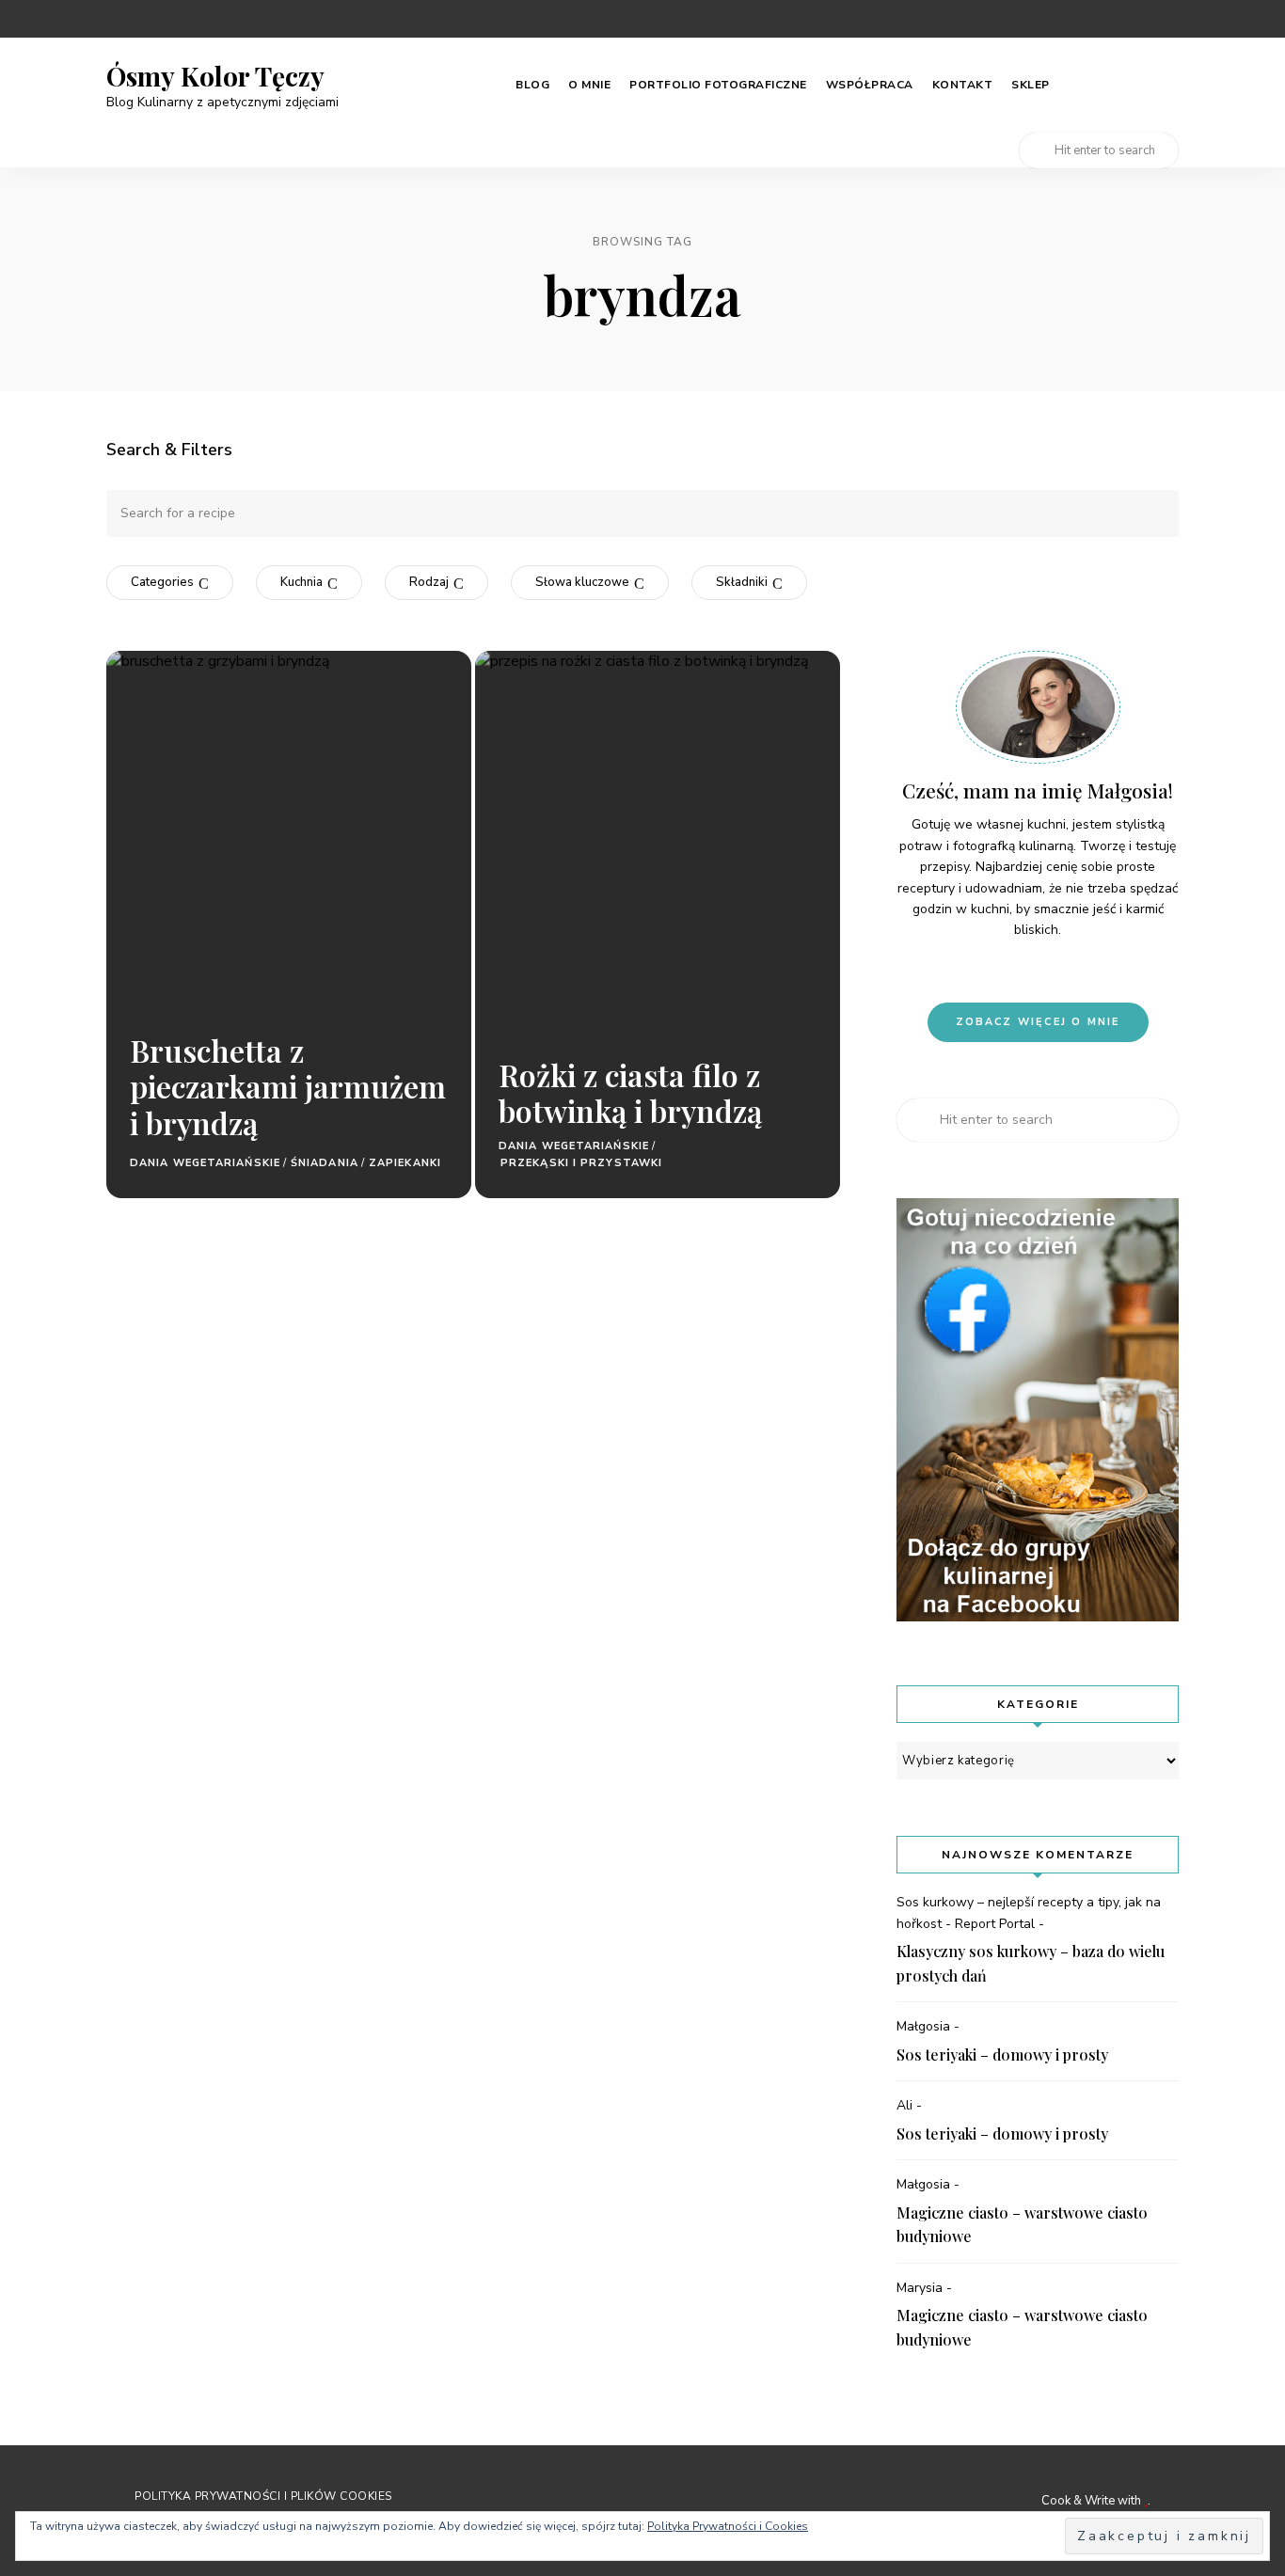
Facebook (1134, 19)
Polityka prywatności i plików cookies (263, 2496)
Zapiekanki (405, 1163)
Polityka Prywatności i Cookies (728, 2526)
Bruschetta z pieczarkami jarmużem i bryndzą (288, 1086)
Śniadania (325, 1163)
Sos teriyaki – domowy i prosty (1002, 2054)
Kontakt (963, 85)
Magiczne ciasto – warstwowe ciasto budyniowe (1022, 2225)
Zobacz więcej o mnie (1038, 1022)
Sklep (1031, 85)
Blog (532, 85)
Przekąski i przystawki (581, 1163)
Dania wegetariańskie (205, 1163)
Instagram (1096, 19)
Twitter (1171, 19)
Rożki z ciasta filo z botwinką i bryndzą (630, 1092)
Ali (904, 2105)
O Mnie (589, 85)
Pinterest (1058, 19)
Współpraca (870, 85)
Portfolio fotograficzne (718, 85)
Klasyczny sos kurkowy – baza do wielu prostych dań (1031, 1963)
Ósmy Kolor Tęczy (215, 76)
